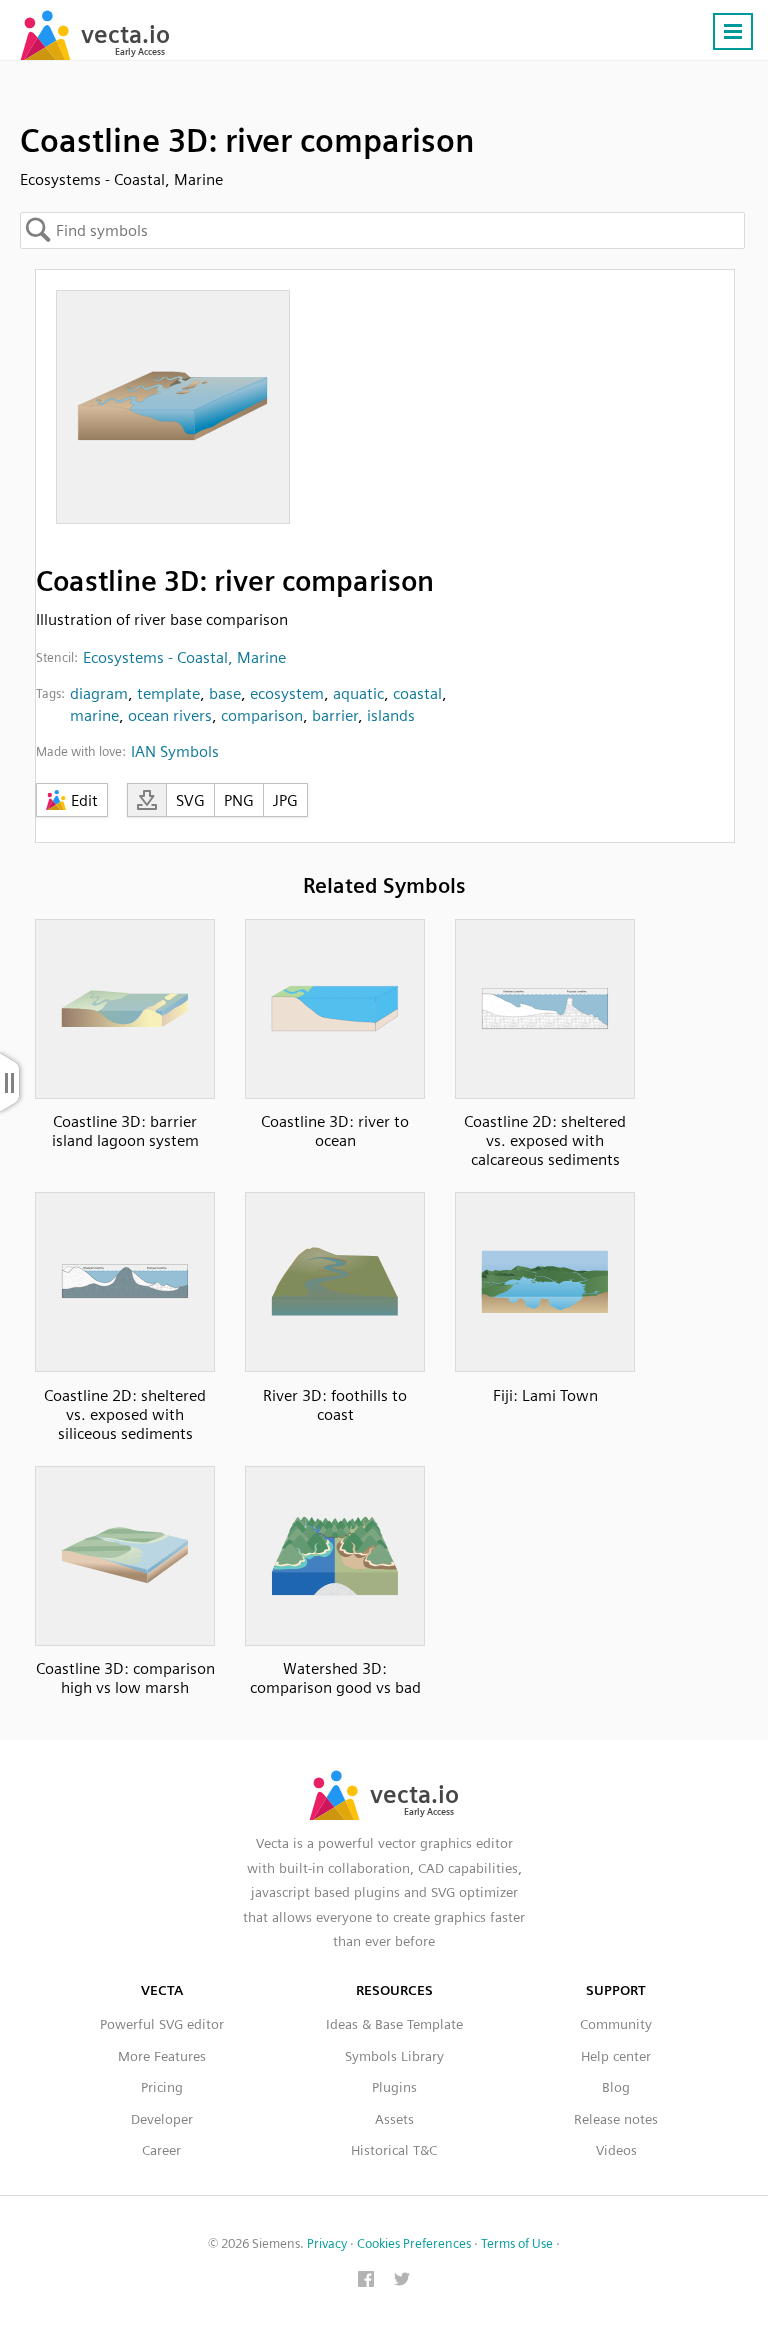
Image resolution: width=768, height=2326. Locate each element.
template (168, 693)
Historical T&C (394, 2150)
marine (94, 715)
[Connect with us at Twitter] (402, 2281)
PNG (239, 800)
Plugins (394, 2087)
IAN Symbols (175, 751)
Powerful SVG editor (162, 2024)
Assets (394, 2119)
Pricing (162, 2087)
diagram (99, 693)
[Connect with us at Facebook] (366, 2281)
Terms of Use (517, 2243)
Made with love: (81, 751)
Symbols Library (394, 2056)
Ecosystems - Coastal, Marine (184, 657)
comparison (262, 715)
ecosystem (287, 693)
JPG (285, 800)
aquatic (358, 693)
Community (616, 2024)
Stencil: (57, 657)
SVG (190, 800)
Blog (616, 2087)
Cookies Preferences (414, 2243)
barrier (335, 715)
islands (391, 715)
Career (161, 2150)
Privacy (327, 2243)
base (225, 693)
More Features (162, 2056)
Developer (162, 2119)
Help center (616, 2056)
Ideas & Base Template (394, 2024)
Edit (84, 800)
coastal (417, 693)
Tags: (50, 693)
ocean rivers (170, 715)
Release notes (616, 2119)
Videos (616, 2150)
